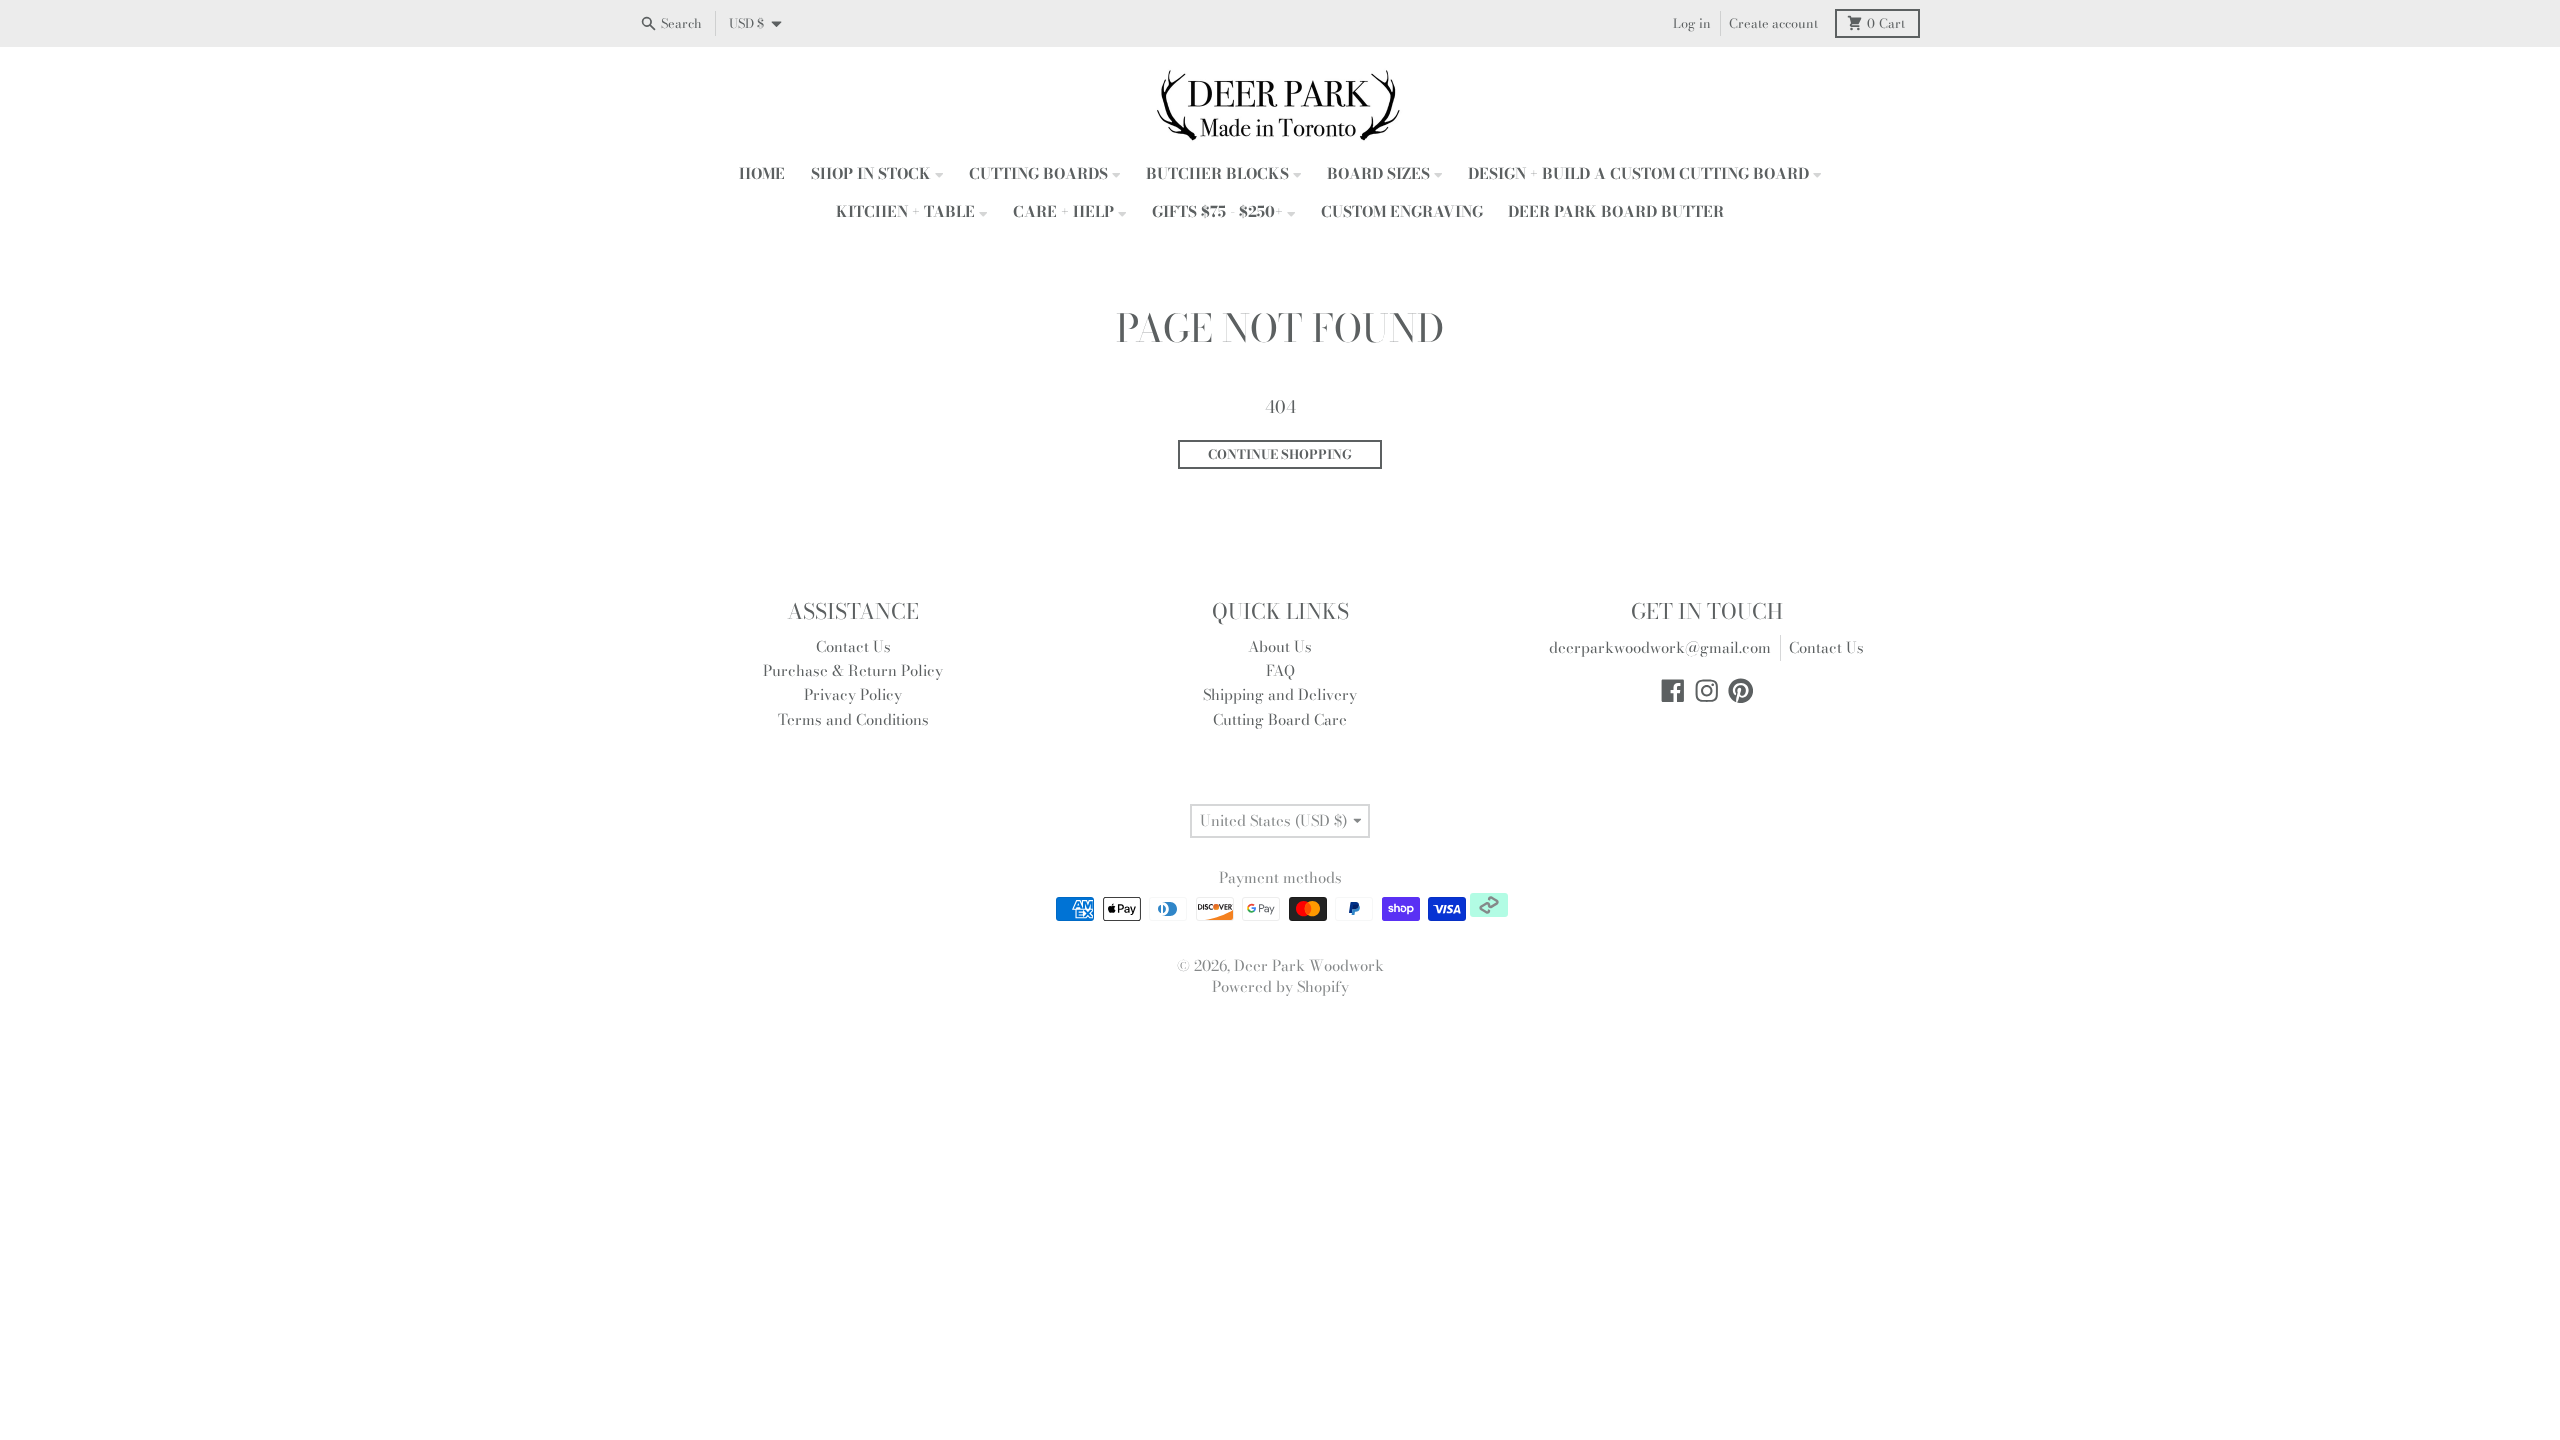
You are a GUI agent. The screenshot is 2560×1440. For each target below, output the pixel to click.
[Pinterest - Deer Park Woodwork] (1741, 691)
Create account (1773, 23)
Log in (1692, 23)
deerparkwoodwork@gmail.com (1660, 647)
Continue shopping (1280, 454)
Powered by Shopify (1280, 986)
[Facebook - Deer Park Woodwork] (1673, 691)
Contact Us (1826, 647)
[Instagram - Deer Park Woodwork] (1707, 691)
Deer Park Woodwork (1309, 965)
